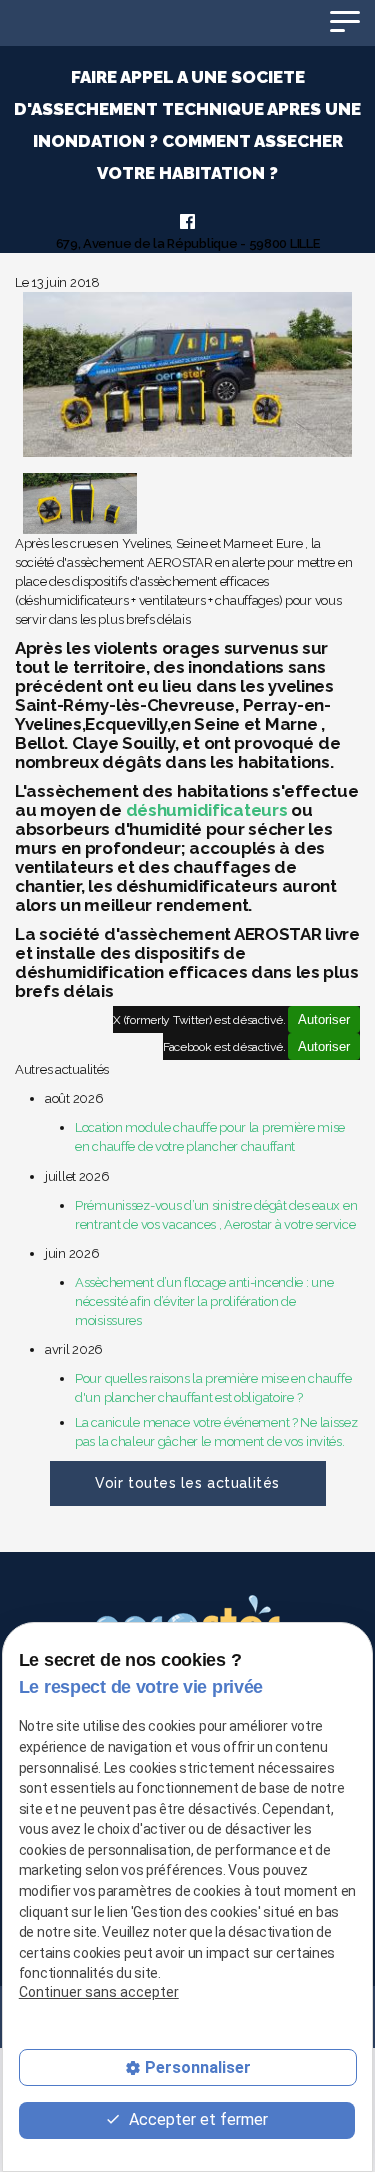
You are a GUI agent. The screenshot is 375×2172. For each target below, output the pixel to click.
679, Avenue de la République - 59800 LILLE (188, 243)
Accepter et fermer (196, 2119)
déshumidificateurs (207, 810)
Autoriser (324, 1019)
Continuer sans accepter (99, 1992)
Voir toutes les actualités (187, 1483)
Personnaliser (198, 2067)
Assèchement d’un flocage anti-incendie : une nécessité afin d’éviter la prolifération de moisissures (204, 1301)
